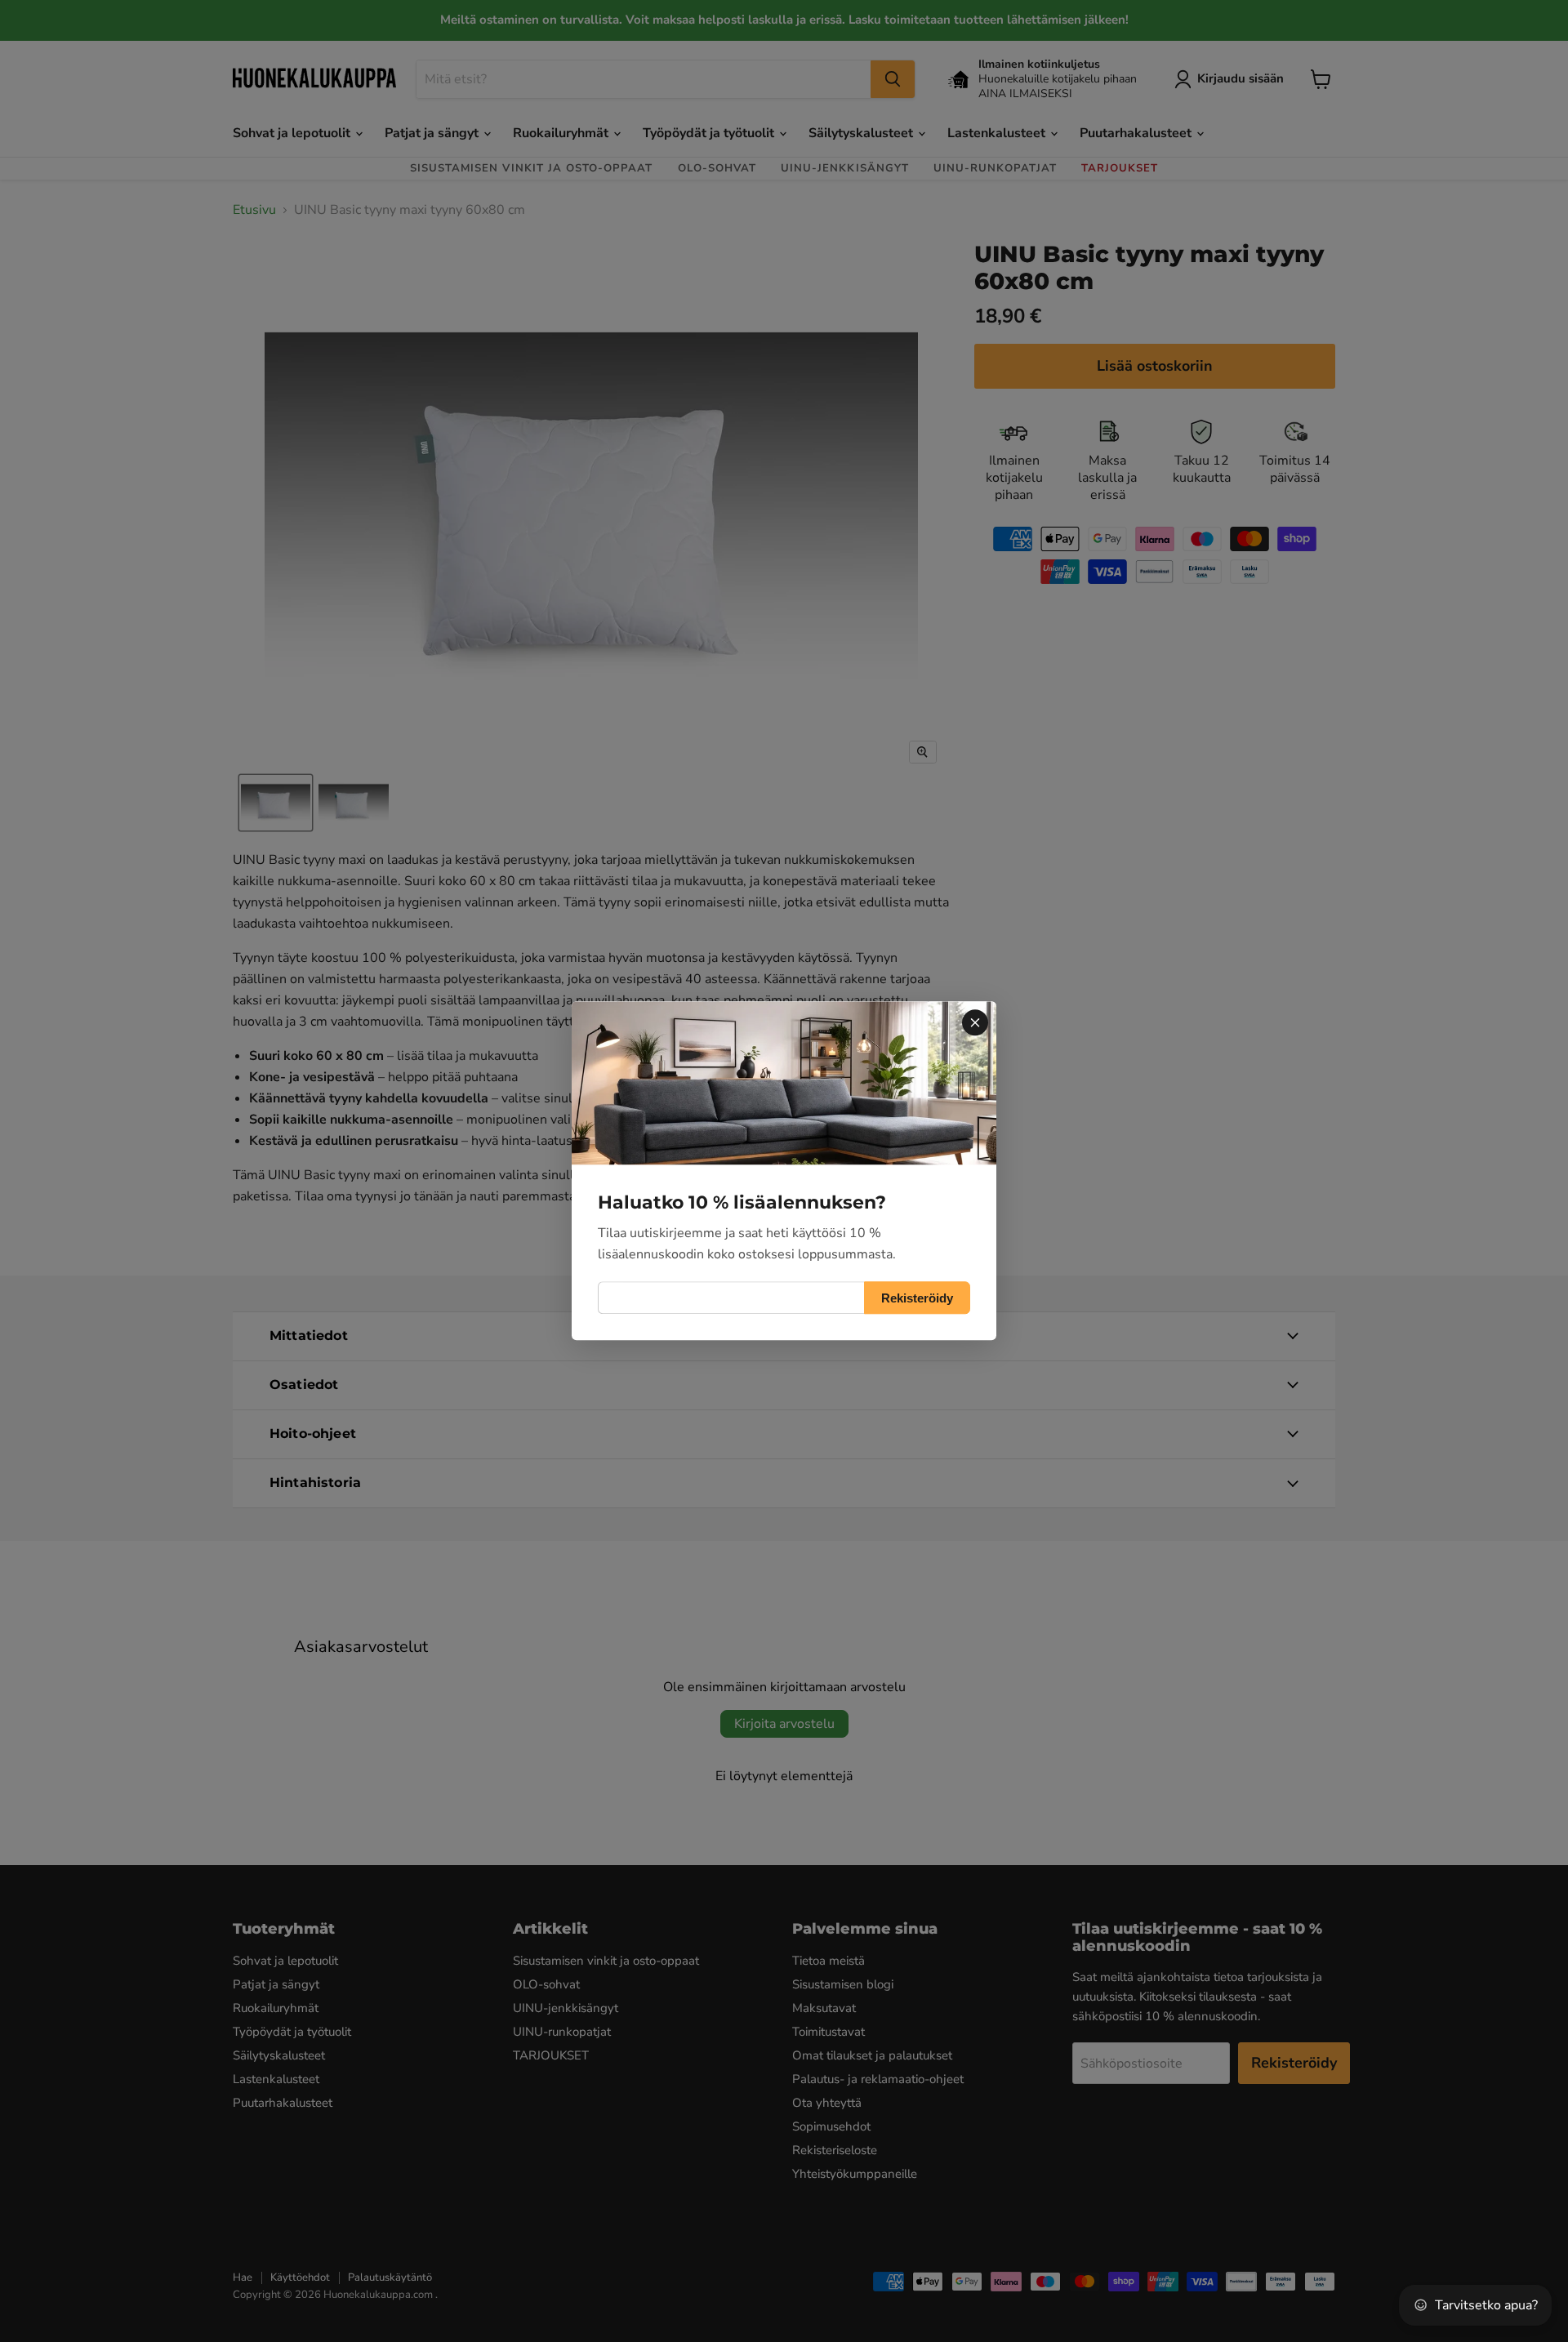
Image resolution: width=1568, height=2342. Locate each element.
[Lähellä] (975, 1022)
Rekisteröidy (917, 1298)
